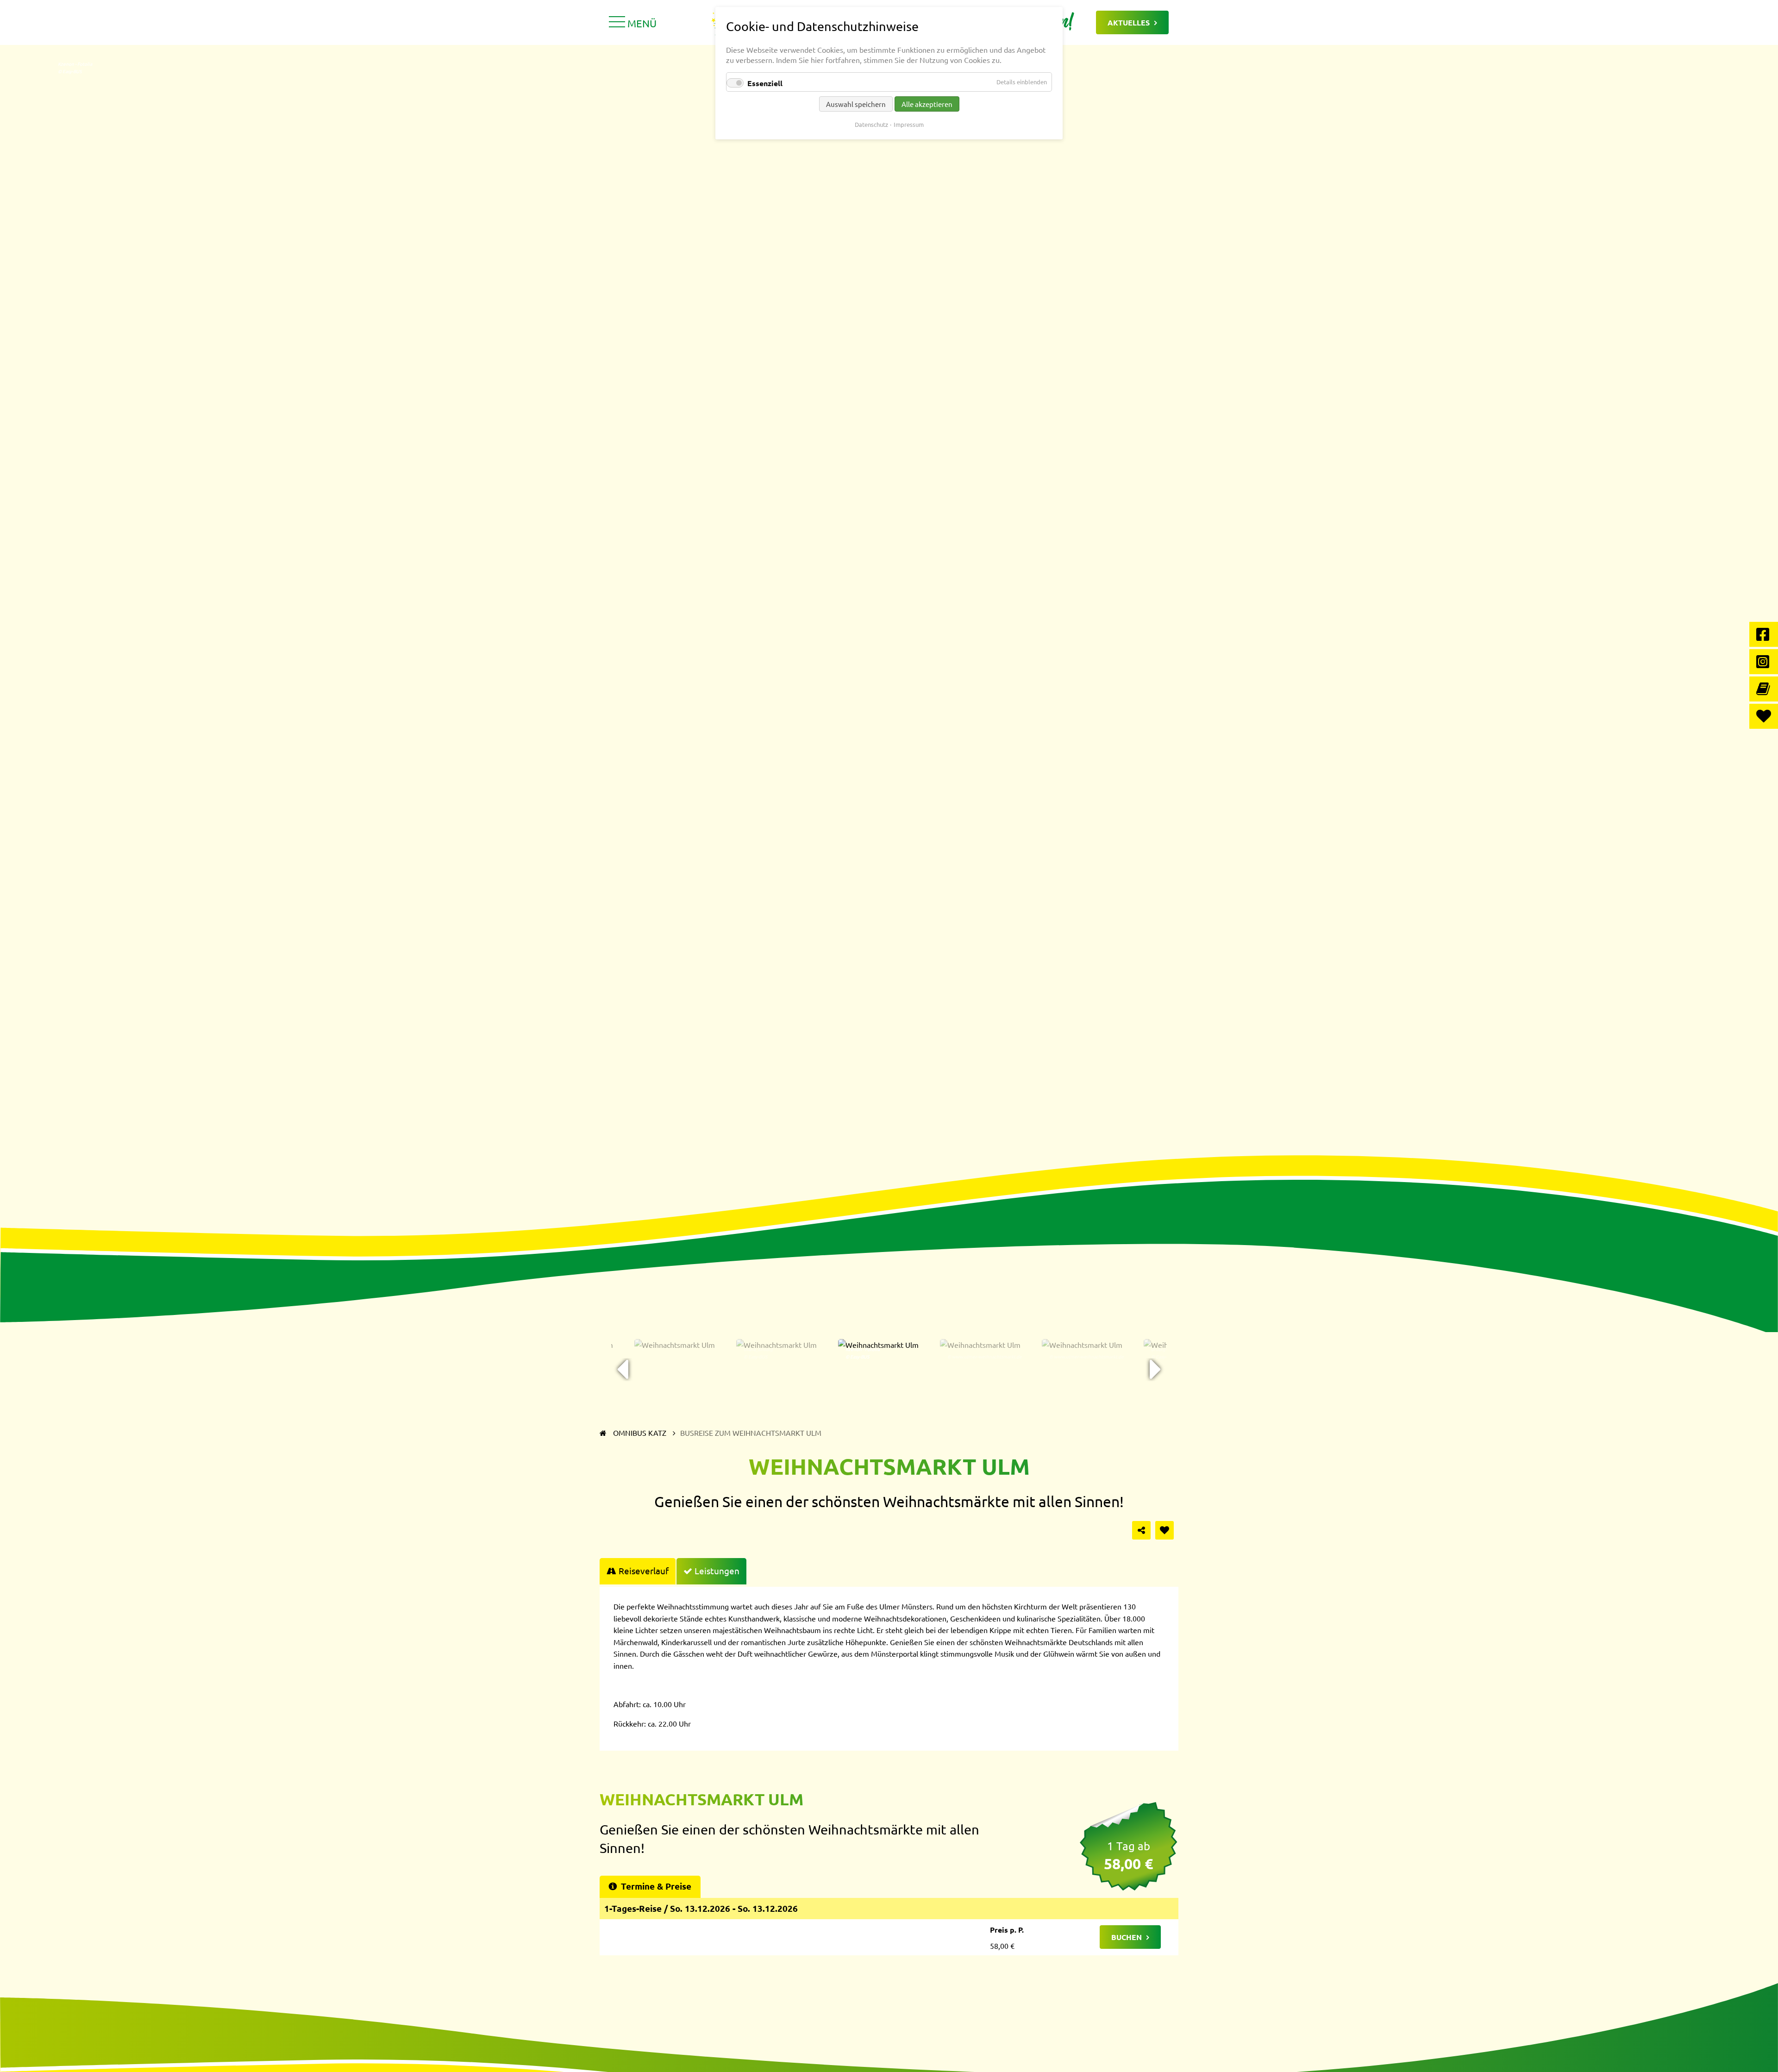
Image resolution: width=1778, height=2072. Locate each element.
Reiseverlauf (644, 1571)
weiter (1155, 1370)
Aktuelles (1129, 22)
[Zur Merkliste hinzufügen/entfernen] (1164, 1530)
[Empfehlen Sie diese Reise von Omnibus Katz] (1141, 1530)
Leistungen (717, 1571)
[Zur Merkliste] (1764, 716)
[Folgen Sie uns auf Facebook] (1764, 634)
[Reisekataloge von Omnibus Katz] (1764, 689)
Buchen (1127, 1937)
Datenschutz (871, 124)
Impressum (909, 124)
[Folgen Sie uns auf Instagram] (1764, 662)
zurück (623, 1370)
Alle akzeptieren (927, 104)
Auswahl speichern (856, 104)
